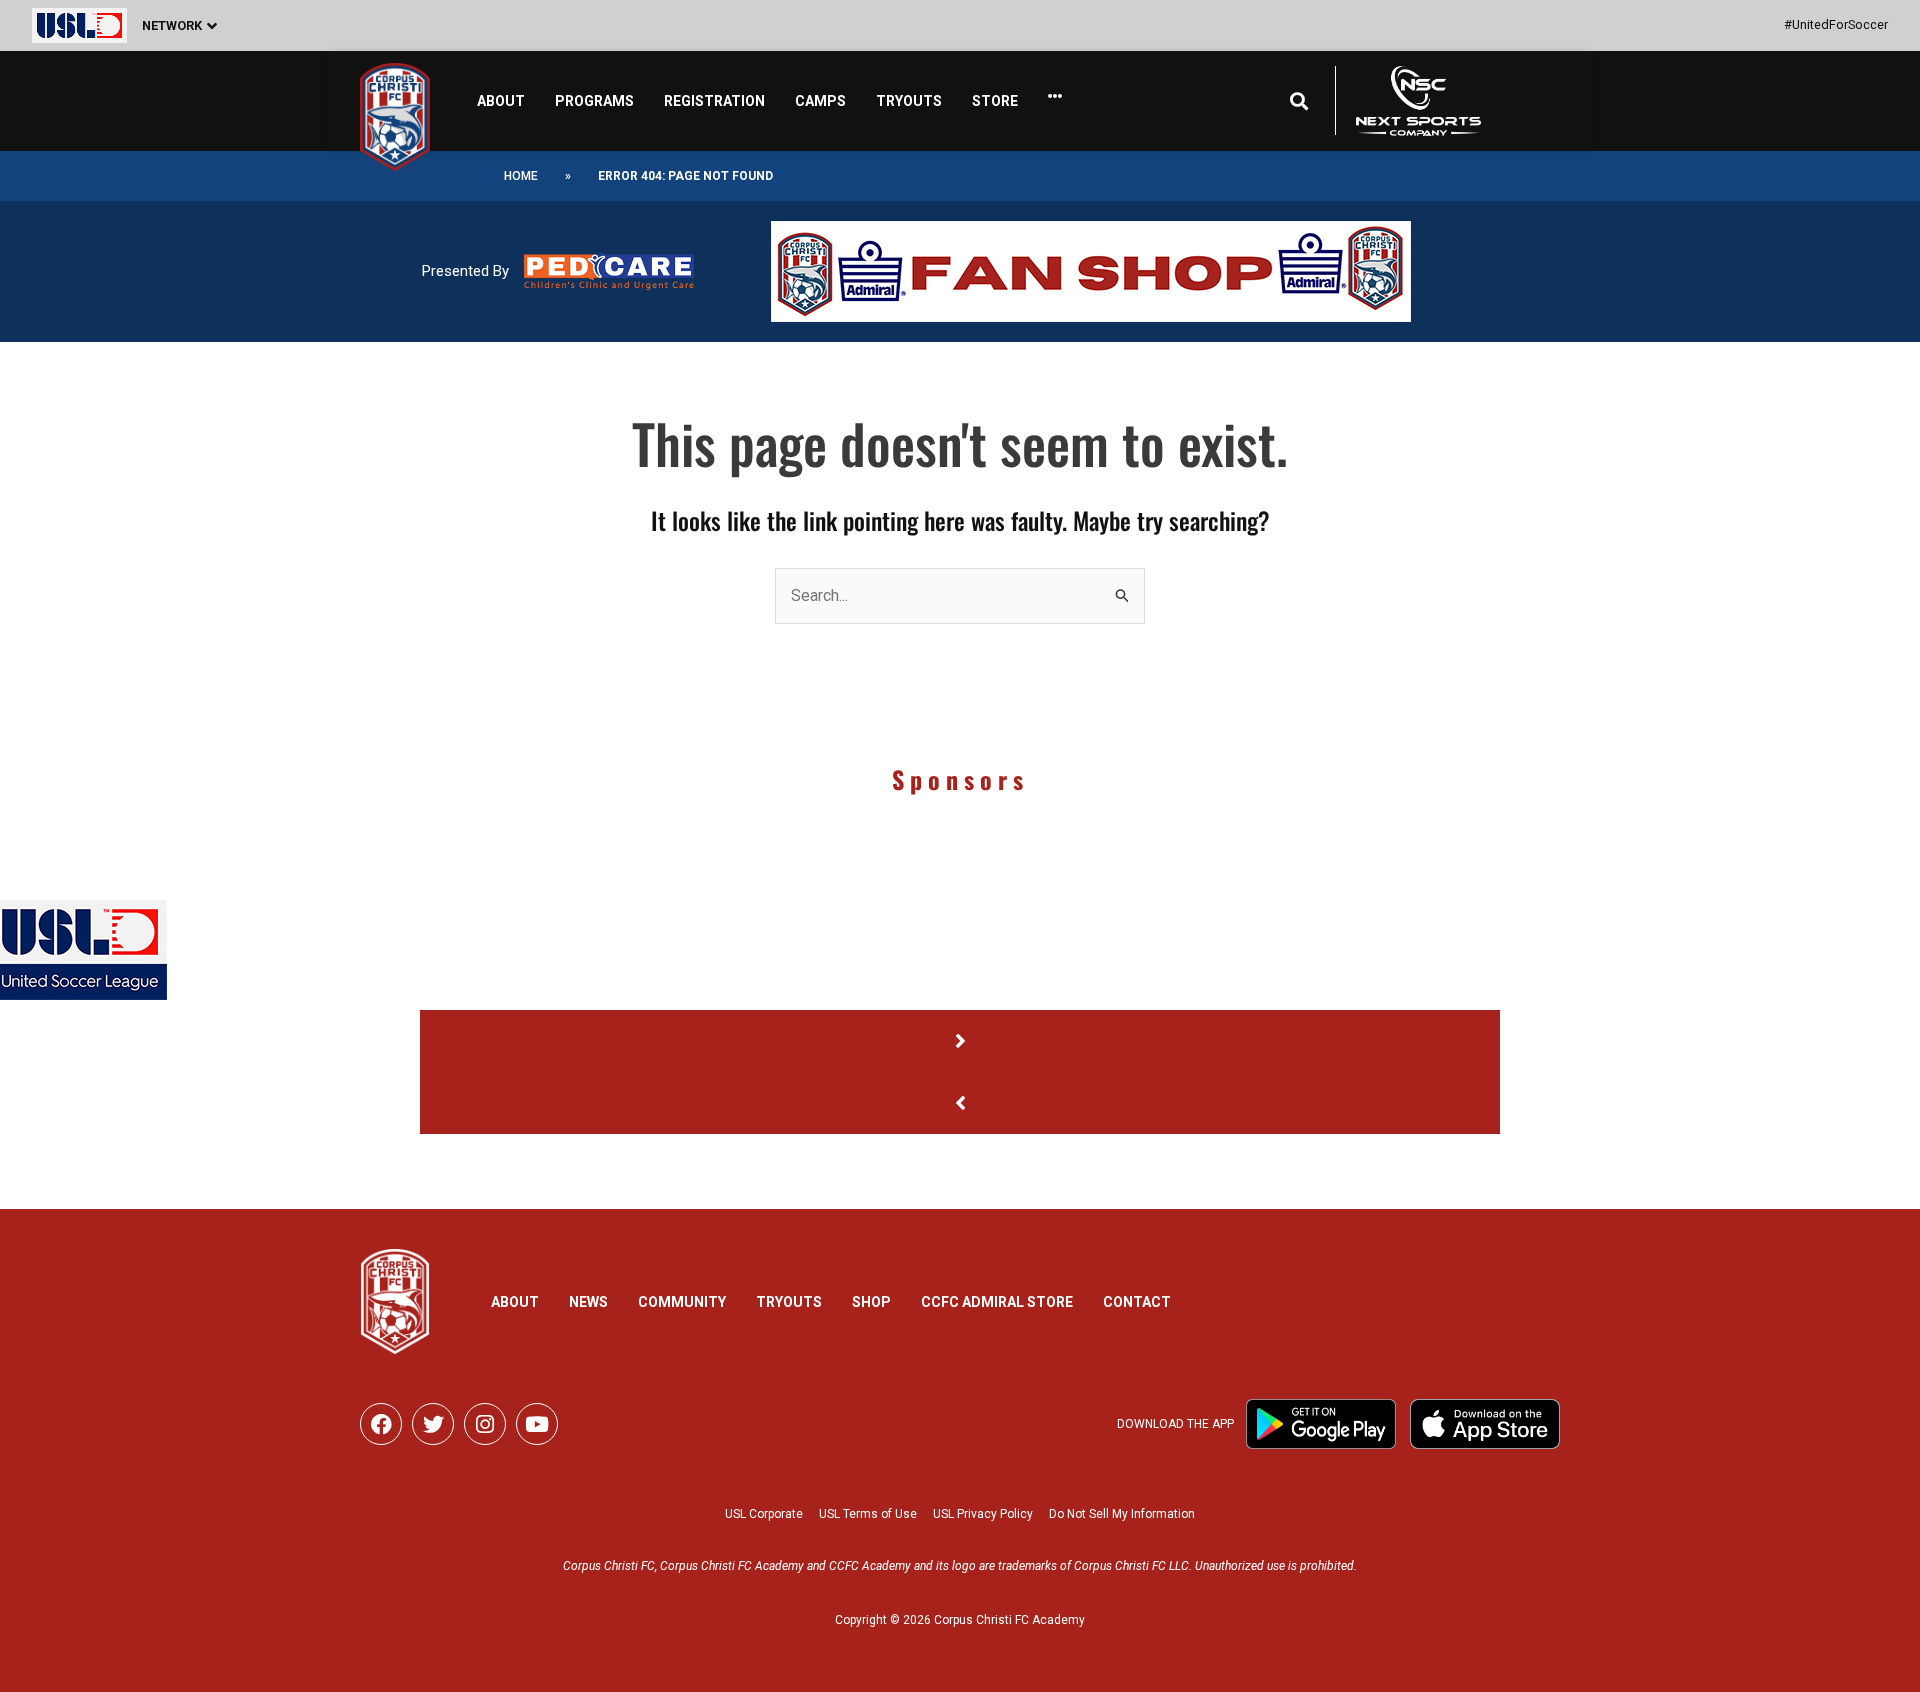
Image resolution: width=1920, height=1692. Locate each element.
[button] (162, 25)
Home (521, 176)
